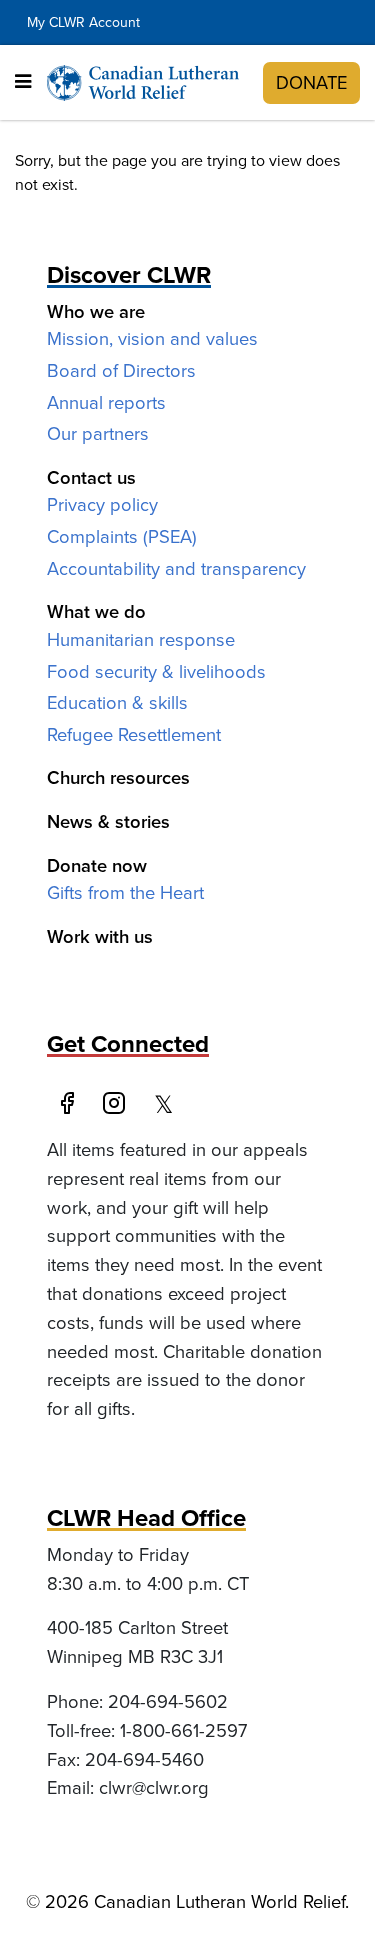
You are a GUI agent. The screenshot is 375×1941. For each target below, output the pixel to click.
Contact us (91, 477)
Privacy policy (102, 504)
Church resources (118, 777)
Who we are (96, 311)
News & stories (108, 821)
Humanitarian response (141, 639)
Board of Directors (121, 370)
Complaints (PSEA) (122, 536)
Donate (311, 82)
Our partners (98, 433)
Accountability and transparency (176, 568)
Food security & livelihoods (156, 671)
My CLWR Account (83, 22)
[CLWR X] (169, 1105)
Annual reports (106, 402)
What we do (96, 611)
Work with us (100, 936)
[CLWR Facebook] (70, 1105)
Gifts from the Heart (125, 892)
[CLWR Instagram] (120, 1105)
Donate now (97, 865)
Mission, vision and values (152, 338)
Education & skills (117, 702)
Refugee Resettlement (134, 734)
